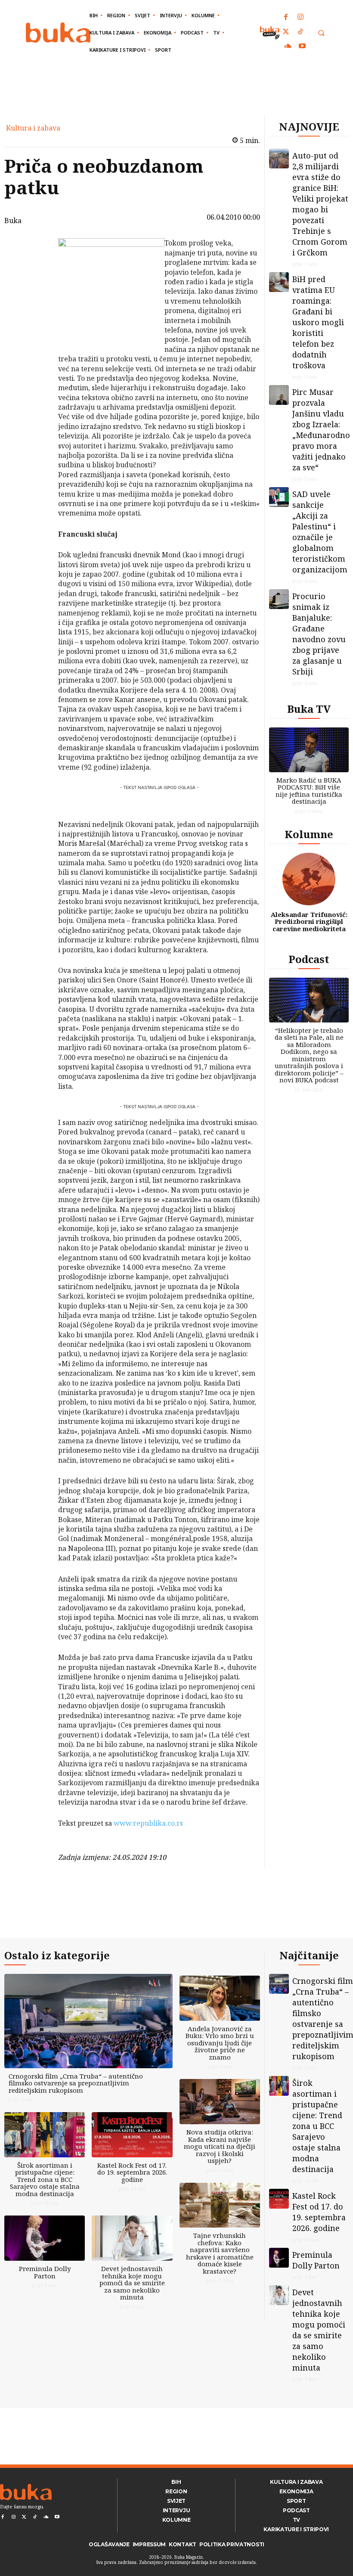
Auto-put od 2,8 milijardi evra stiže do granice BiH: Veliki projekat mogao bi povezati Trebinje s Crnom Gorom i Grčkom (320, 204)
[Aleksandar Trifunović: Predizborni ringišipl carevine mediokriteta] (309, 879)
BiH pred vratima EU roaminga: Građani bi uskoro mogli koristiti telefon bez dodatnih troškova (318, 322)
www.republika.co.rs (148, 1823)
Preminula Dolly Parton (45, 2272)
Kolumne (309, 834)
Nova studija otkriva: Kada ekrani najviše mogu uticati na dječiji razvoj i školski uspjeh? (220, 2146)
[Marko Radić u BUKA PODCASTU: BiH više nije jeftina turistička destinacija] (309, 750)
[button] (321, 33)
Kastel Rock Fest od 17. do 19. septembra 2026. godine (132, 2172)
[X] (36, 267)
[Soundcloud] (288, 47)
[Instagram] (300, 18)
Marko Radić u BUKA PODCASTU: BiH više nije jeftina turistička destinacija (309, 791)
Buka (13, 221)
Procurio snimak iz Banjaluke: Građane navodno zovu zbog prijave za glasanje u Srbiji (319, 634)
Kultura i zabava (33, 128)
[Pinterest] (36, 287)
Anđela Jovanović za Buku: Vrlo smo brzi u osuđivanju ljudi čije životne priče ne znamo (220, 2043)
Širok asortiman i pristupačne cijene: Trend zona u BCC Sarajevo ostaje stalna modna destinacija (45, 2179)
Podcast (309, 959)
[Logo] (58, 33)
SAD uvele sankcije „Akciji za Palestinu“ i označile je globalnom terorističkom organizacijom (320, 532)
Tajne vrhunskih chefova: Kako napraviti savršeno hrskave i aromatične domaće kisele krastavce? (220, 2253)
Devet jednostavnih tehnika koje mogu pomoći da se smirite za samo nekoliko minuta (132, 2283)
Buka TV (309, 709)
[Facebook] (286, 18)
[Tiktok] (300, 32)
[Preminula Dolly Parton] (45, 2238)
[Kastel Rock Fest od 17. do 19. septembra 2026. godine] (132, 2135)
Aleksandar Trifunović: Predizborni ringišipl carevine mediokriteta (309, 921)
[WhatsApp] (36, 308)
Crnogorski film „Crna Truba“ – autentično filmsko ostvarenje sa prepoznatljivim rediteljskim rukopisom (76, 2083)
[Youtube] (302, 47)
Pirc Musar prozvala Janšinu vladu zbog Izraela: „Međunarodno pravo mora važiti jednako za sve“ (321, 430)
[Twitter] (286, 32)
